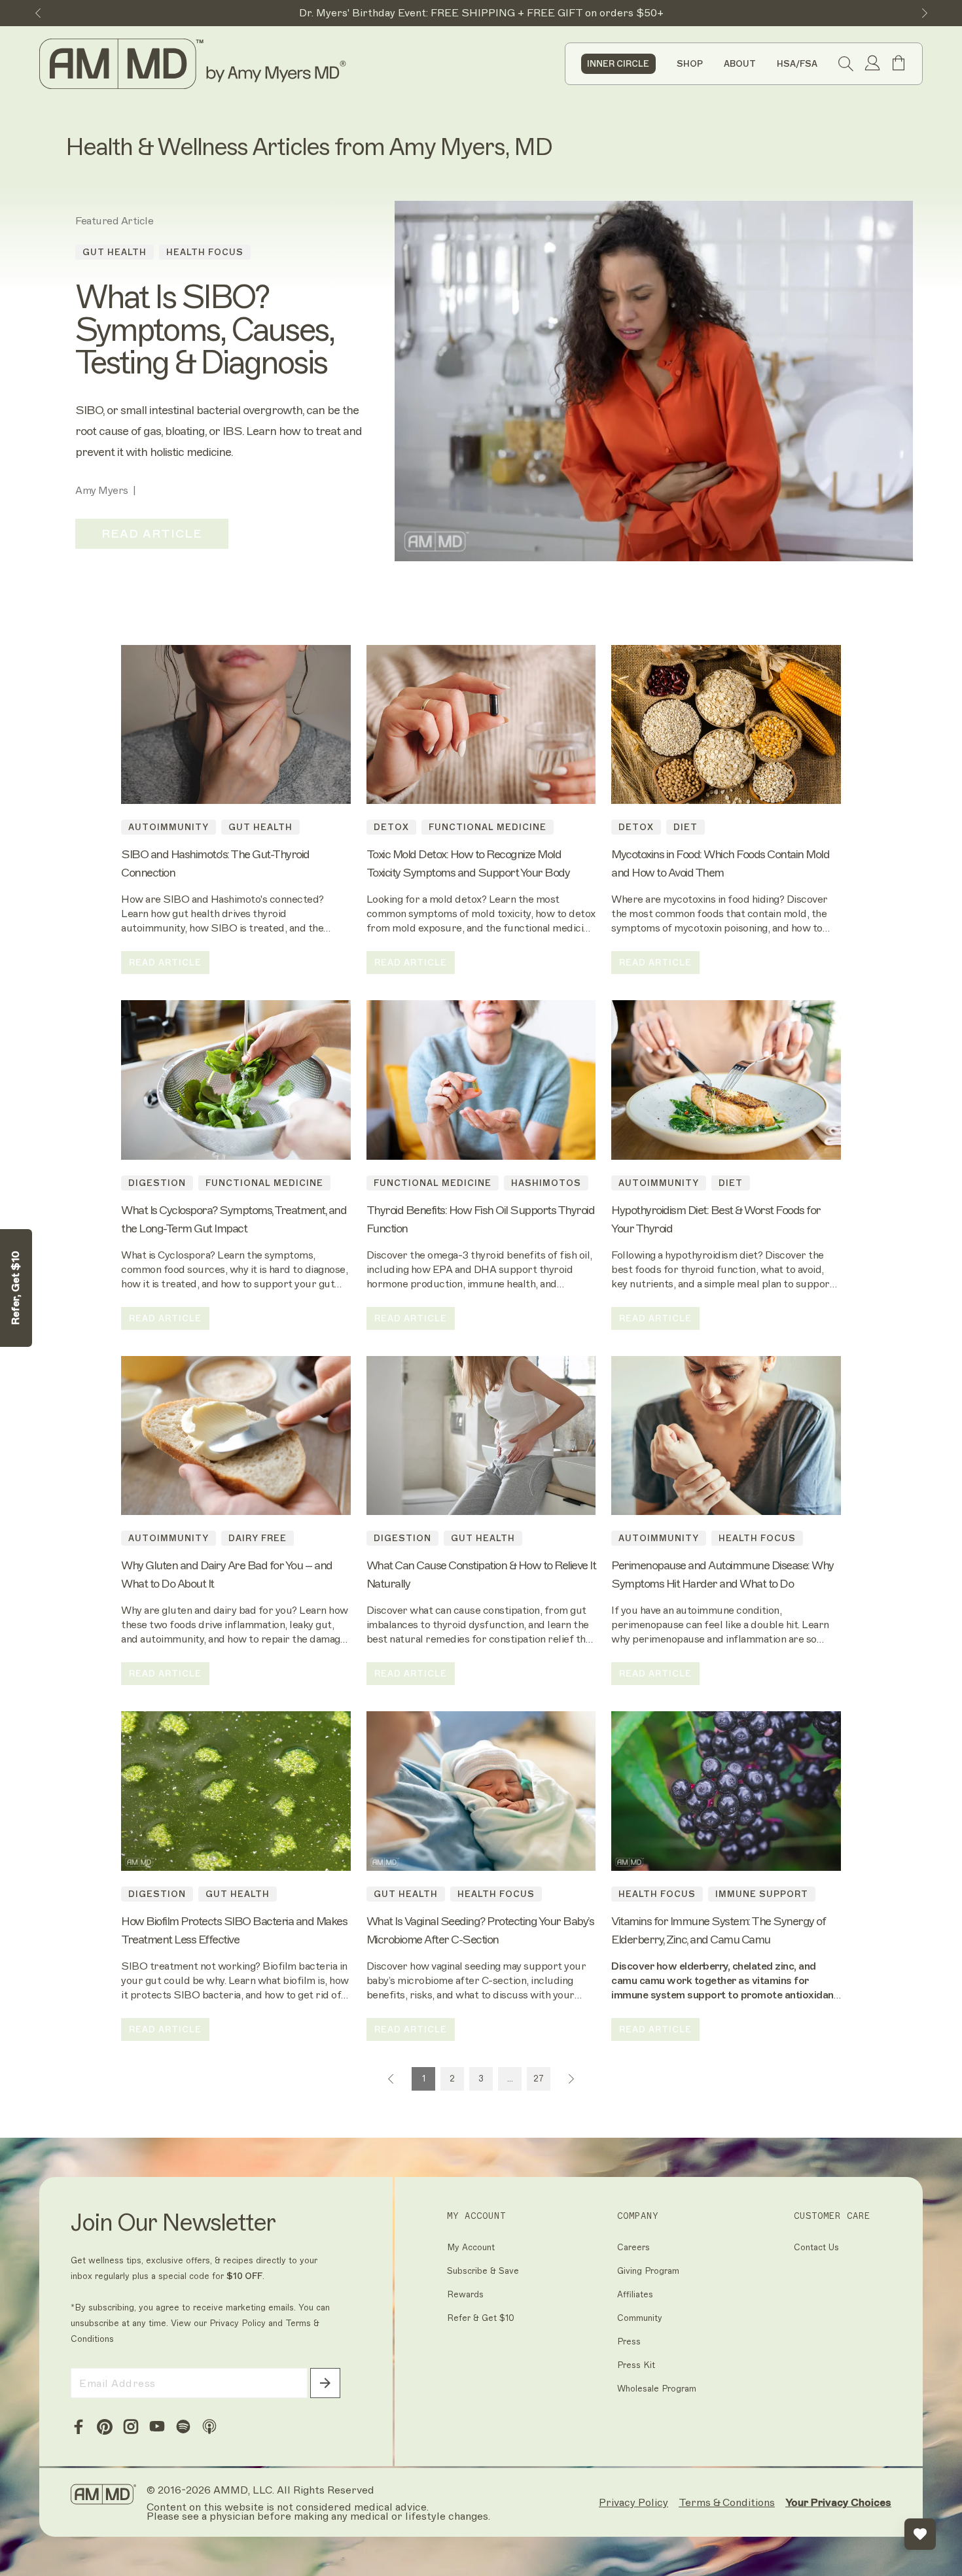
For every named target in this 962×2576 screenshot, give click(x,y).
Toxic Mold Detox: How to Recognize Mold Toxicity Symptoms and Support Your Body (468, 863)
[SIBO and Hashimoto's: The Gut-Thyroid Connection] (236, 725)
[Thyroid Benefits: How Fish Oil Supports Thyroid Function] (481, 1080)
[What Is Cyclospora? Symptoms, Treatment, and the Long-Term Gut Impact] (236, 1080)
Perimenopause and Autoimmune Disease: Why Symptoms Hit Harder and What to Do (722, 1575)
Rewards (465, 2294)
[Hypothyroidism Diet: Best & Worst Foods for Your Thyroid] (726, 1080)
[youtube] (157, 2427)
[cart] (899, 68)
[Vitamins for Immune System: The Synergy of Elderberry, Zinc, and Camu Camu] (726, 1791)
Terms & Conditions (727, 2503)
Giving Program (648, 2271)
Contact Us (816, 2247)
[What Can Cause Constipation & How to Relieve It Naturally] (481, 1436)
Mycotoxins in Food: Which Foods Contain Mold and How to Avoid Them (720, 863)
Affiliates (635, 2294)
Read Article (152, 534)
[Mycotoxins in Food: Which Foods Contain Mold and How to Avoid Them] (726, 725)
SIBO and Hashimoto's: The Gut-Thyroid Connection (215, 863)
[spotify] (183, 2427)
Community (640, 2318)
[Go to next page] (571, 2079)
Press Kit (636, 2365)
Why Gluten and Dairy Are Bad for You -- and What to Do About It (227, 1575)
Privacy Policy (238, 2323)
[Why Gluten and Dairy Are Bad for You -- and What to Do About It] (236, 1436)
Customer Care (832, 2216)
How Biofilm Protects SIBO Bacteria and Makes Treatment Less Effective (234, 1930)
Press (629, 2341)
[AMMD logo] (195, 64)
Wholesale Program (657, 2389)
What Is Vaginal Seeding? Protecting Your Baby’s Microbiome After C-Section (480, 1930)
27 (539, 2079)
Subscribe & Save (483, 2271)
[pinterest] (105, 2427)
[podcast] (209, 2427)
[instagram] (131, 2427)
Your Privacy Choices (838, 2502)
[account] (872, 64)
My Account (476, 2216)
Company (638, 2216)
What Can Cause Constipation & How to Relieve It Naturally (481, 1575)
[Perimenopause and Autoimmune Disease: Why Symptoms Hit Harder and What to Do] (726, 1436)
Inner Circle (618, 64)
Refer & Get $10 (481, 2318)
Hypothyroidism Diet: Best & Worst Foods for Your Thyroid (716, 1219)
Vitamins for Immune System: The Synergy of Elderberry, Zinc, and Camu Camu (718, 1930)
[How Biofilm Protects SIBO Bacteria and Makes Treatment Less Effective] (236, 1791)
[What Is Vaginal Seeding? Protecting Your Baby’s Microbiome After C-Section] (481, 1791)
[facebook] (79, 2427)
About (740, 64)
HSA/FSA (797, 64)
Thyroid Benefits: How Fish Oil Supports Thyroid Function (481, 1219)
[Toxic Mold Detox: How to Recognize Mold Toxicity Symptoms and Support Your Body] (481, 725)
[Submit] (325, 2383)
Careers (633, 2247)
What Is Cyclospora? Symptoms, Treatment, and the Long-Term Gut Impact (234, 1219)
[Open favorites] (920, 2534)
